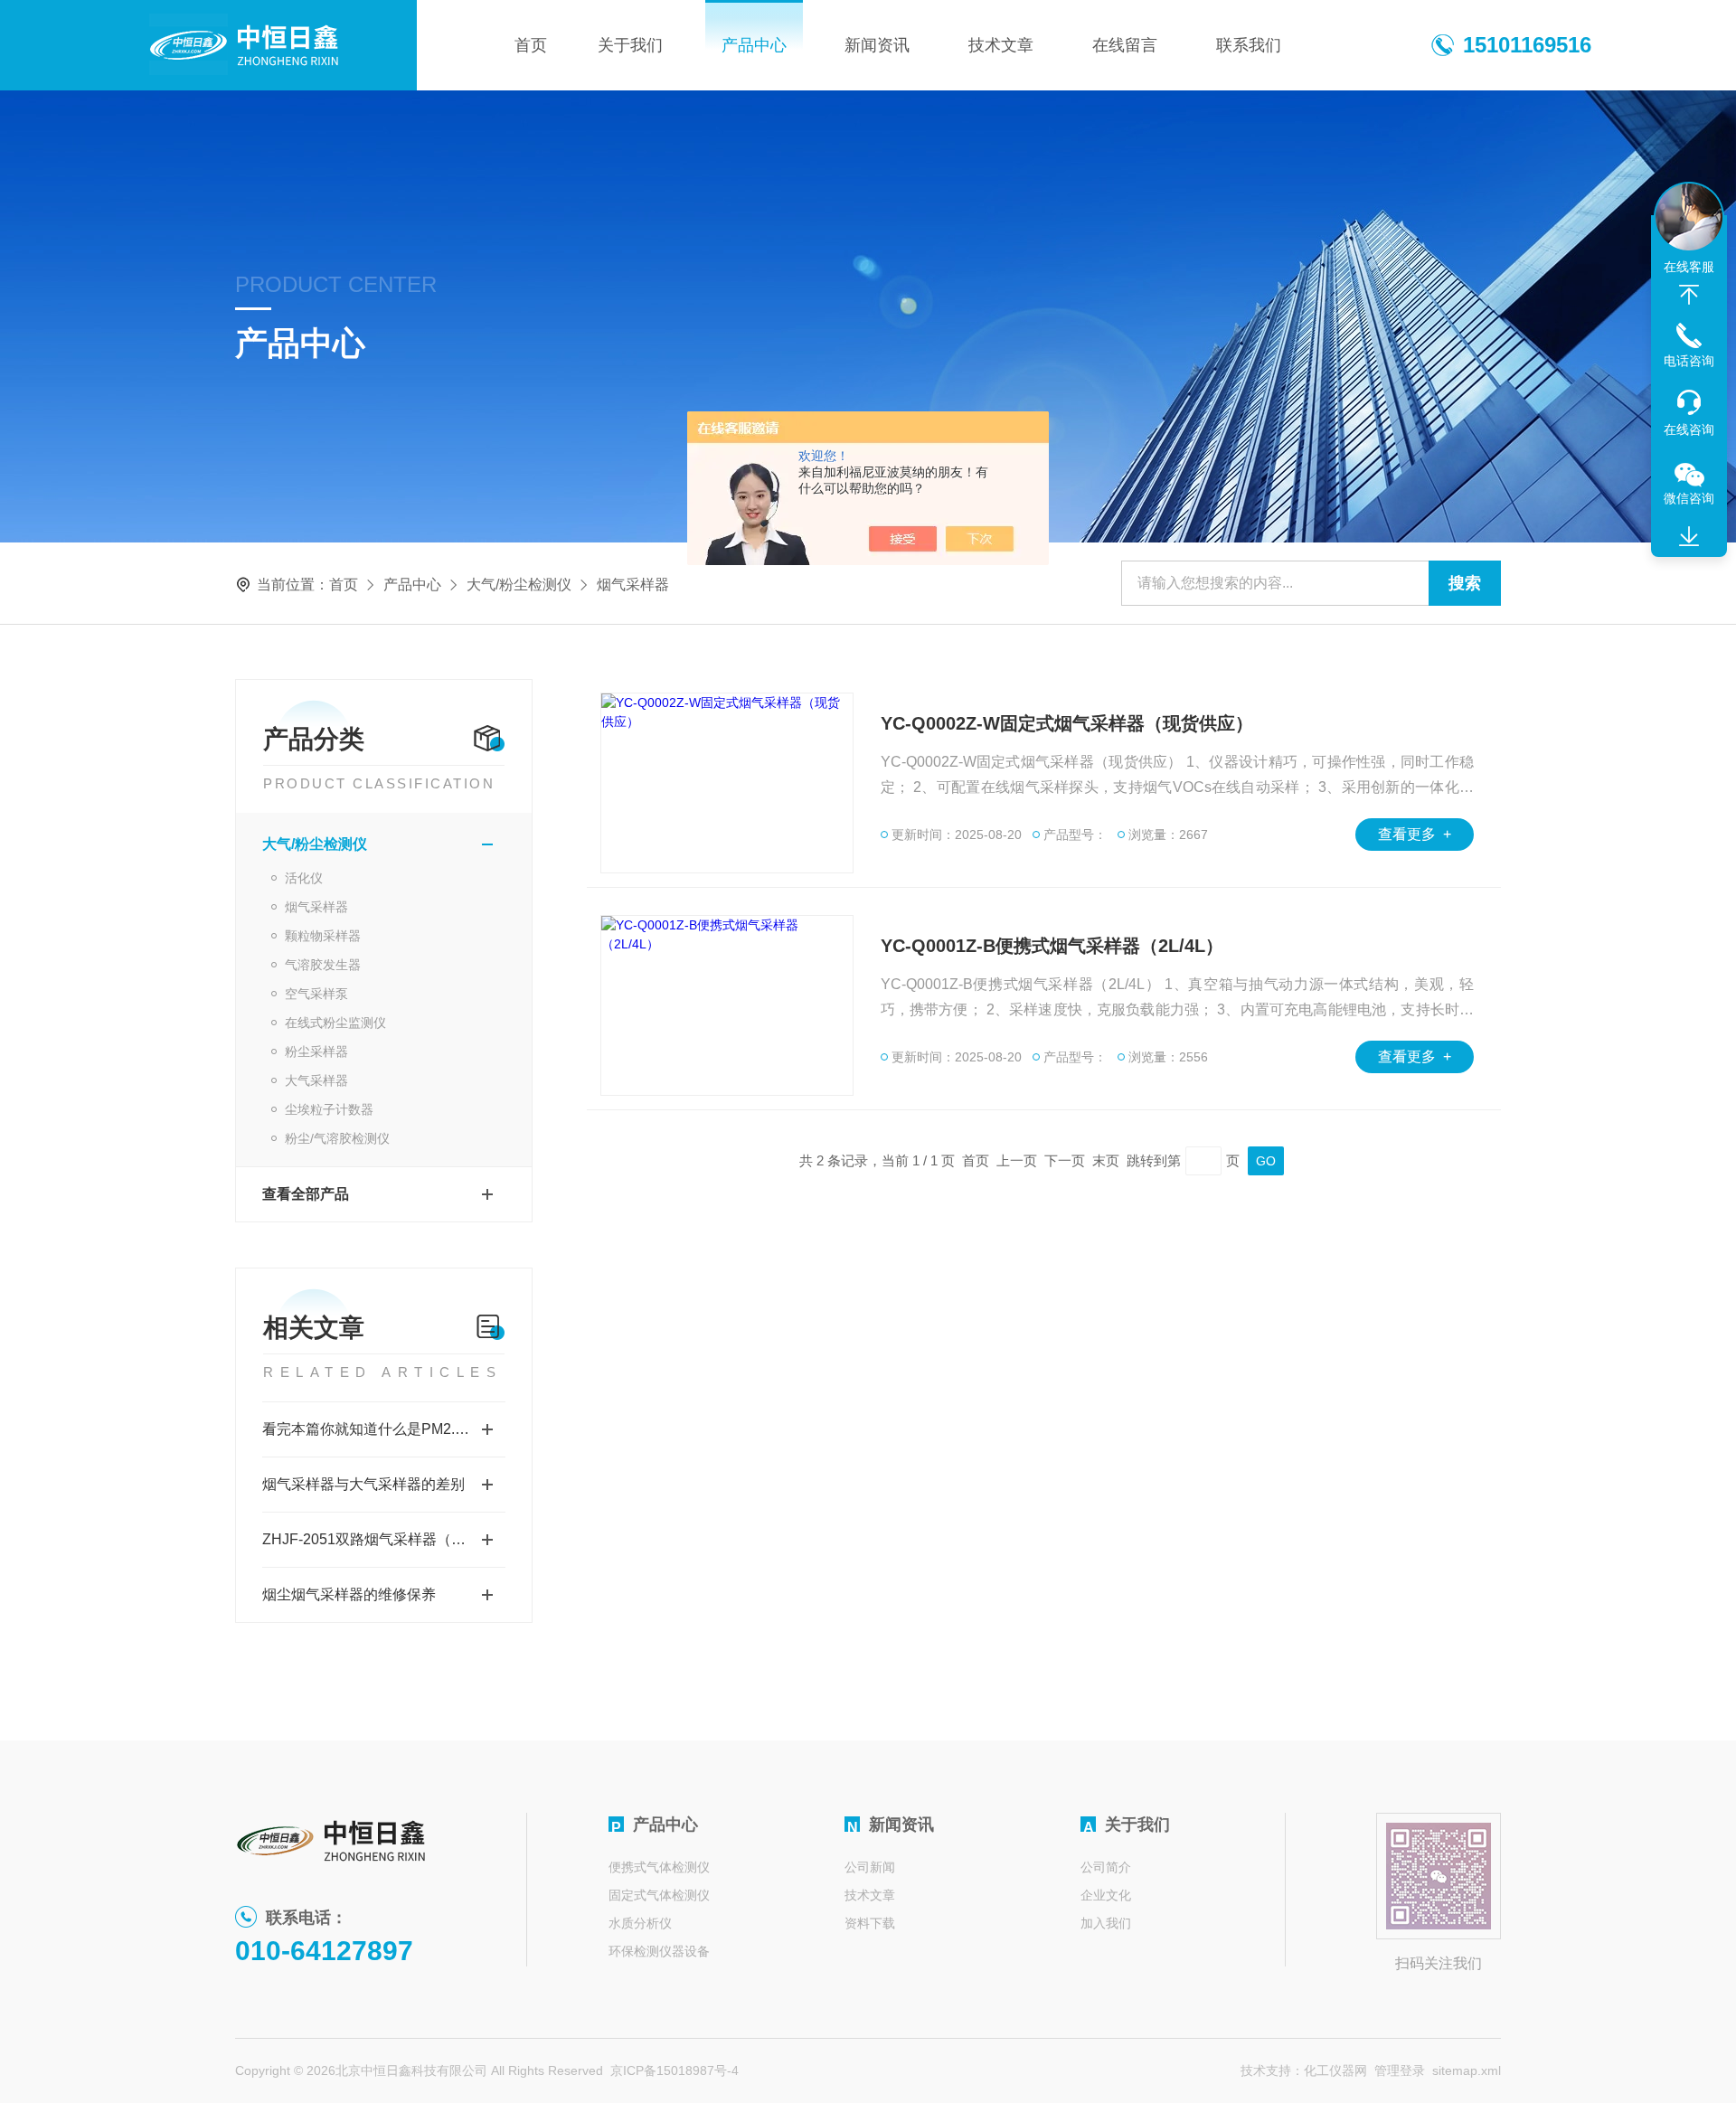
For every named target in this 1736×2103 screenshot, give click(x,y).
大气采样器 (316, 1080)
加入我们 (1106, 1923)
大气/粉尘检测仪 (519, 585)
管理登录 (1400, 2070)
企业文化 (1106, 1895)
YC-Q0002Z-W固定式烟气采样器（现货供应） (1067, 723)
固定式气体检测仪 (659, 1895)
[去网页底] (1689, 537)
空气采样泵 (316, 994)
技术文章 (1001, 45)
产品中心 (754, 45)
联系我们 (1249, 45)
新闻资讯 (877, 45)
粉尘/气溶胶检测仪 (337, 1138)
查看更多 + (1415, 834)
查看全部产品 (306, 1194)
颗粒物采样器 (323, 936)
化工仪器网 (1335, 2070)
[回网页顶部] (1689, 295)
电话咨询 (1689, 361)
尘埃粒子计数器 (329, 1109)
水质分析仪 (640, 1923)
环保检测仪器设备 (659, 1951)
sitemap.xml (1467, 2070)
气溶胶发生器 (323, 965)
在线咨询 (1689, 429)
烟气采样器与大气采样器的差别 (363, 1484)
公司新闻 (870, 1867)
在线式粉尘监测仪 (335, 1023)
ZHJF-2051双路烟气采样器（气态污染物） (384, 1539)
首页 (531, 45)
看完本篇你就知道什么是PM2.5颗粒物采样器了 (384, 1429)
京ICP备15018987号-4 (675, 2070)
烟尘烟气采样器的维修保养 (349, 1594)
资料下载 (870, 1923)
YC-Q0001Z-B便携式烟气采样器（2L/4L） (1052, 946)
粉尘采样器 (316, 1051)
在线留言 (1125, 45)
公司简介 (1106, 1867)
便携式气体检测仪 (659, 1867)
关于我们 (630, 45)
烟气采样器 (316, 907)
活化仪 (304, 878)
